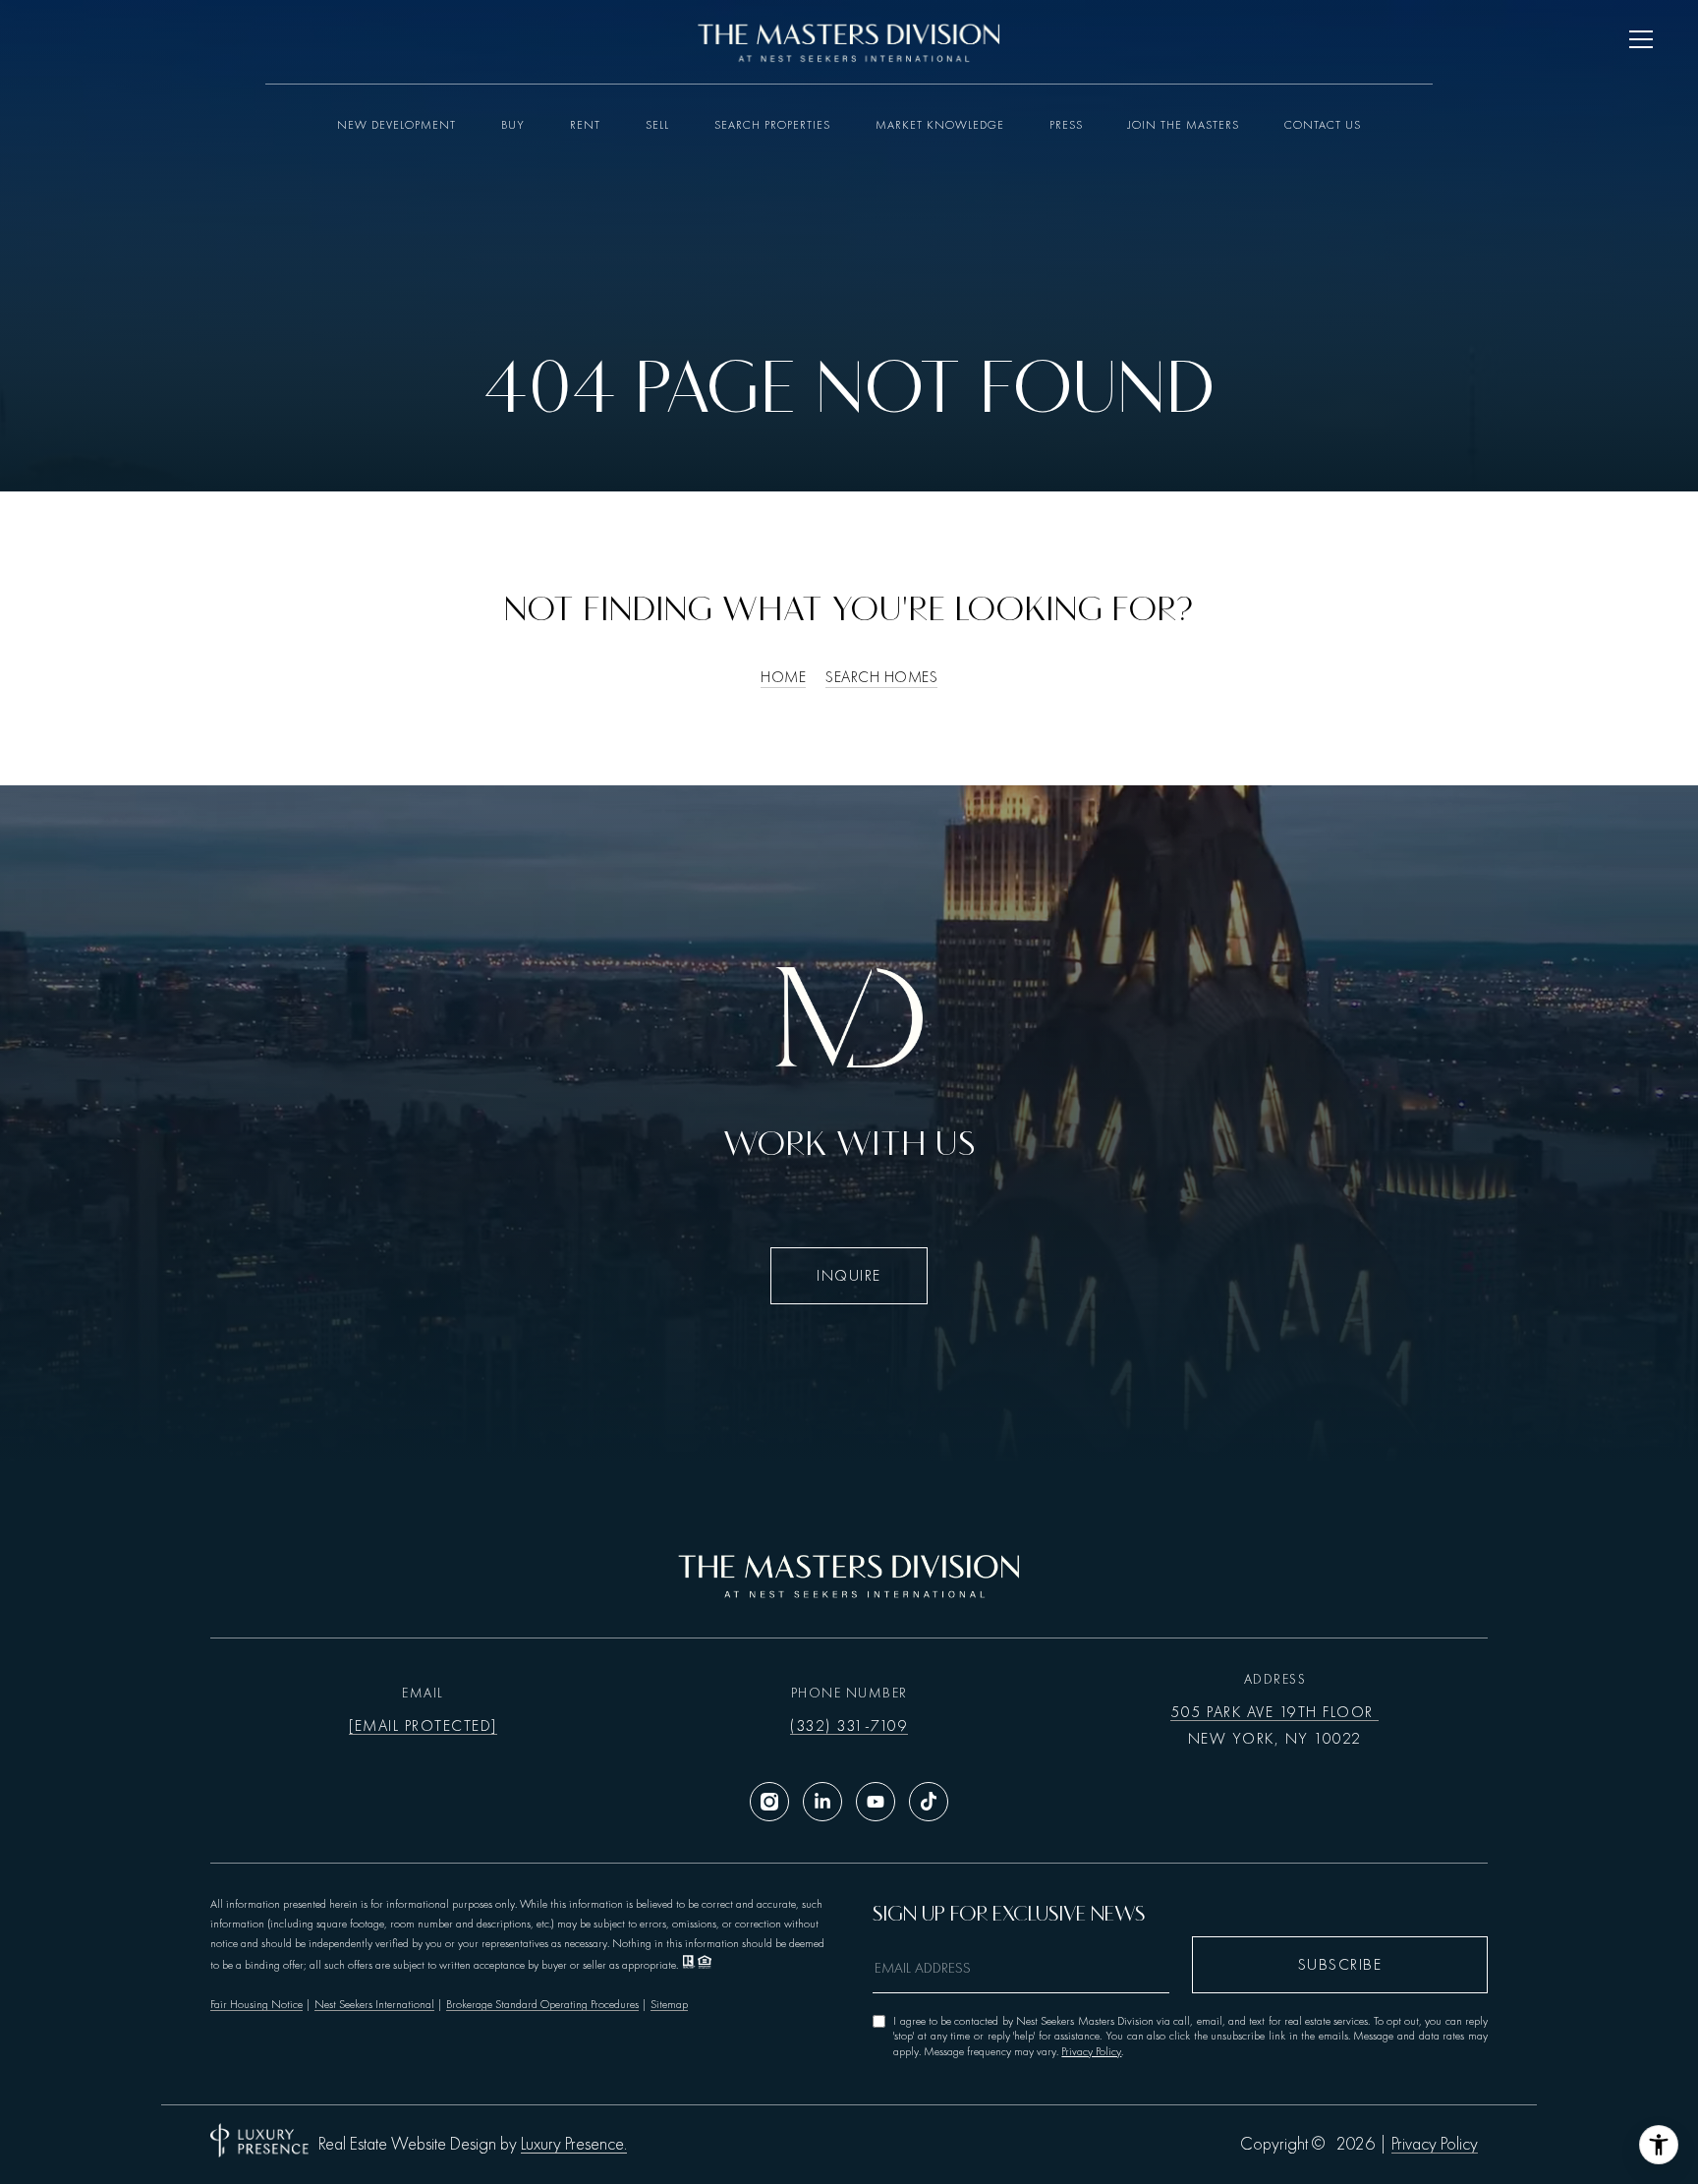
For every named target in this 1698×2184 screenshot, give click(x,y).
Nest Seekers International (374, 2004)
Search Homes (881, 677)
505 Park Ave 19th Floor (1274, 1712)
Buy (513, 125)
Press (1066, 125)
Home (783, 677)
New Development (396, 125)
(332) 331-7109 (849, 1726)
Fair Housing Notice (256, 2004)
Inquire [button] (849, 1276)
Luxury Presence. (574, 2145)
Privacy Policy (1091, 2051)
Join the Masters (1184, 125)
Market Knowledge (940, 125)
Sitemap (669, 2004)
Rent (585, 125)
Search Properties (772, 125)
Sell (657, 125)
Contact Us (1323, 125)
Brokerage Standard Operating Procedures (542, 2004)
